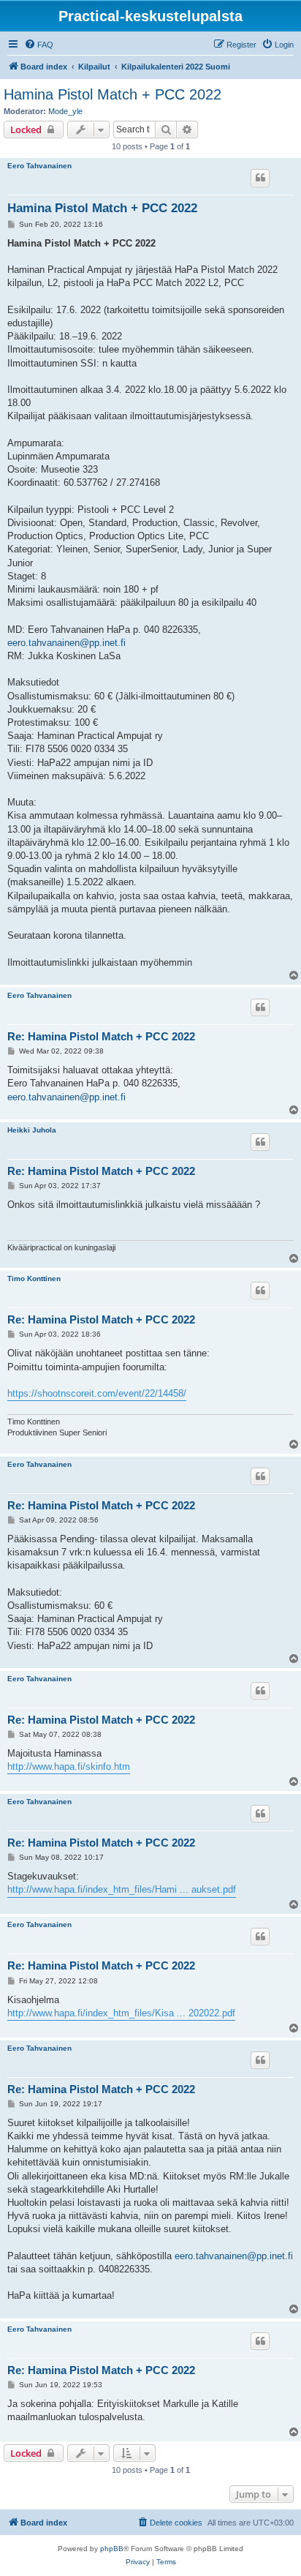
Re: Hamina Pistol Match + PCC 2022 (101, 1036)
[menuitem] (39, 45)
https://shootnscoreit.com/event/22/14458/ (97, 1393)
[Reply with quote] (260, 178)
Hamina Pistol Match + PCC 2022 (113, 94)
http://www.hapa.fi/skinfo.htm (69, 1766)
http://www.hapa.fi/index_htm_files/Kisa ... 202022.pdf (121, 2013)
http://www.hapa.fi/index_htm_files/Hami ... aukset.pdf (122, 1889)
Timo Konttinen (34, 1278)
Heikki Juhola (32, 1130)
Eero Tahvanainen (39, 166)
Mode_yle (65, 111)
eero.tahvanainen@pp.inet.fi (66, 643)
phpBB (112, 2549)
